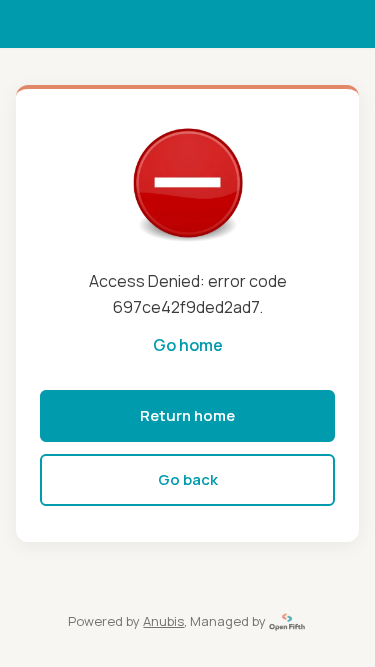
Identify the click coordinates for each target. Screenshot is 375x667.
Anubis (163, 621)
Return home (187, 415)
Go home (188, 345)
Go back (188, 479)
